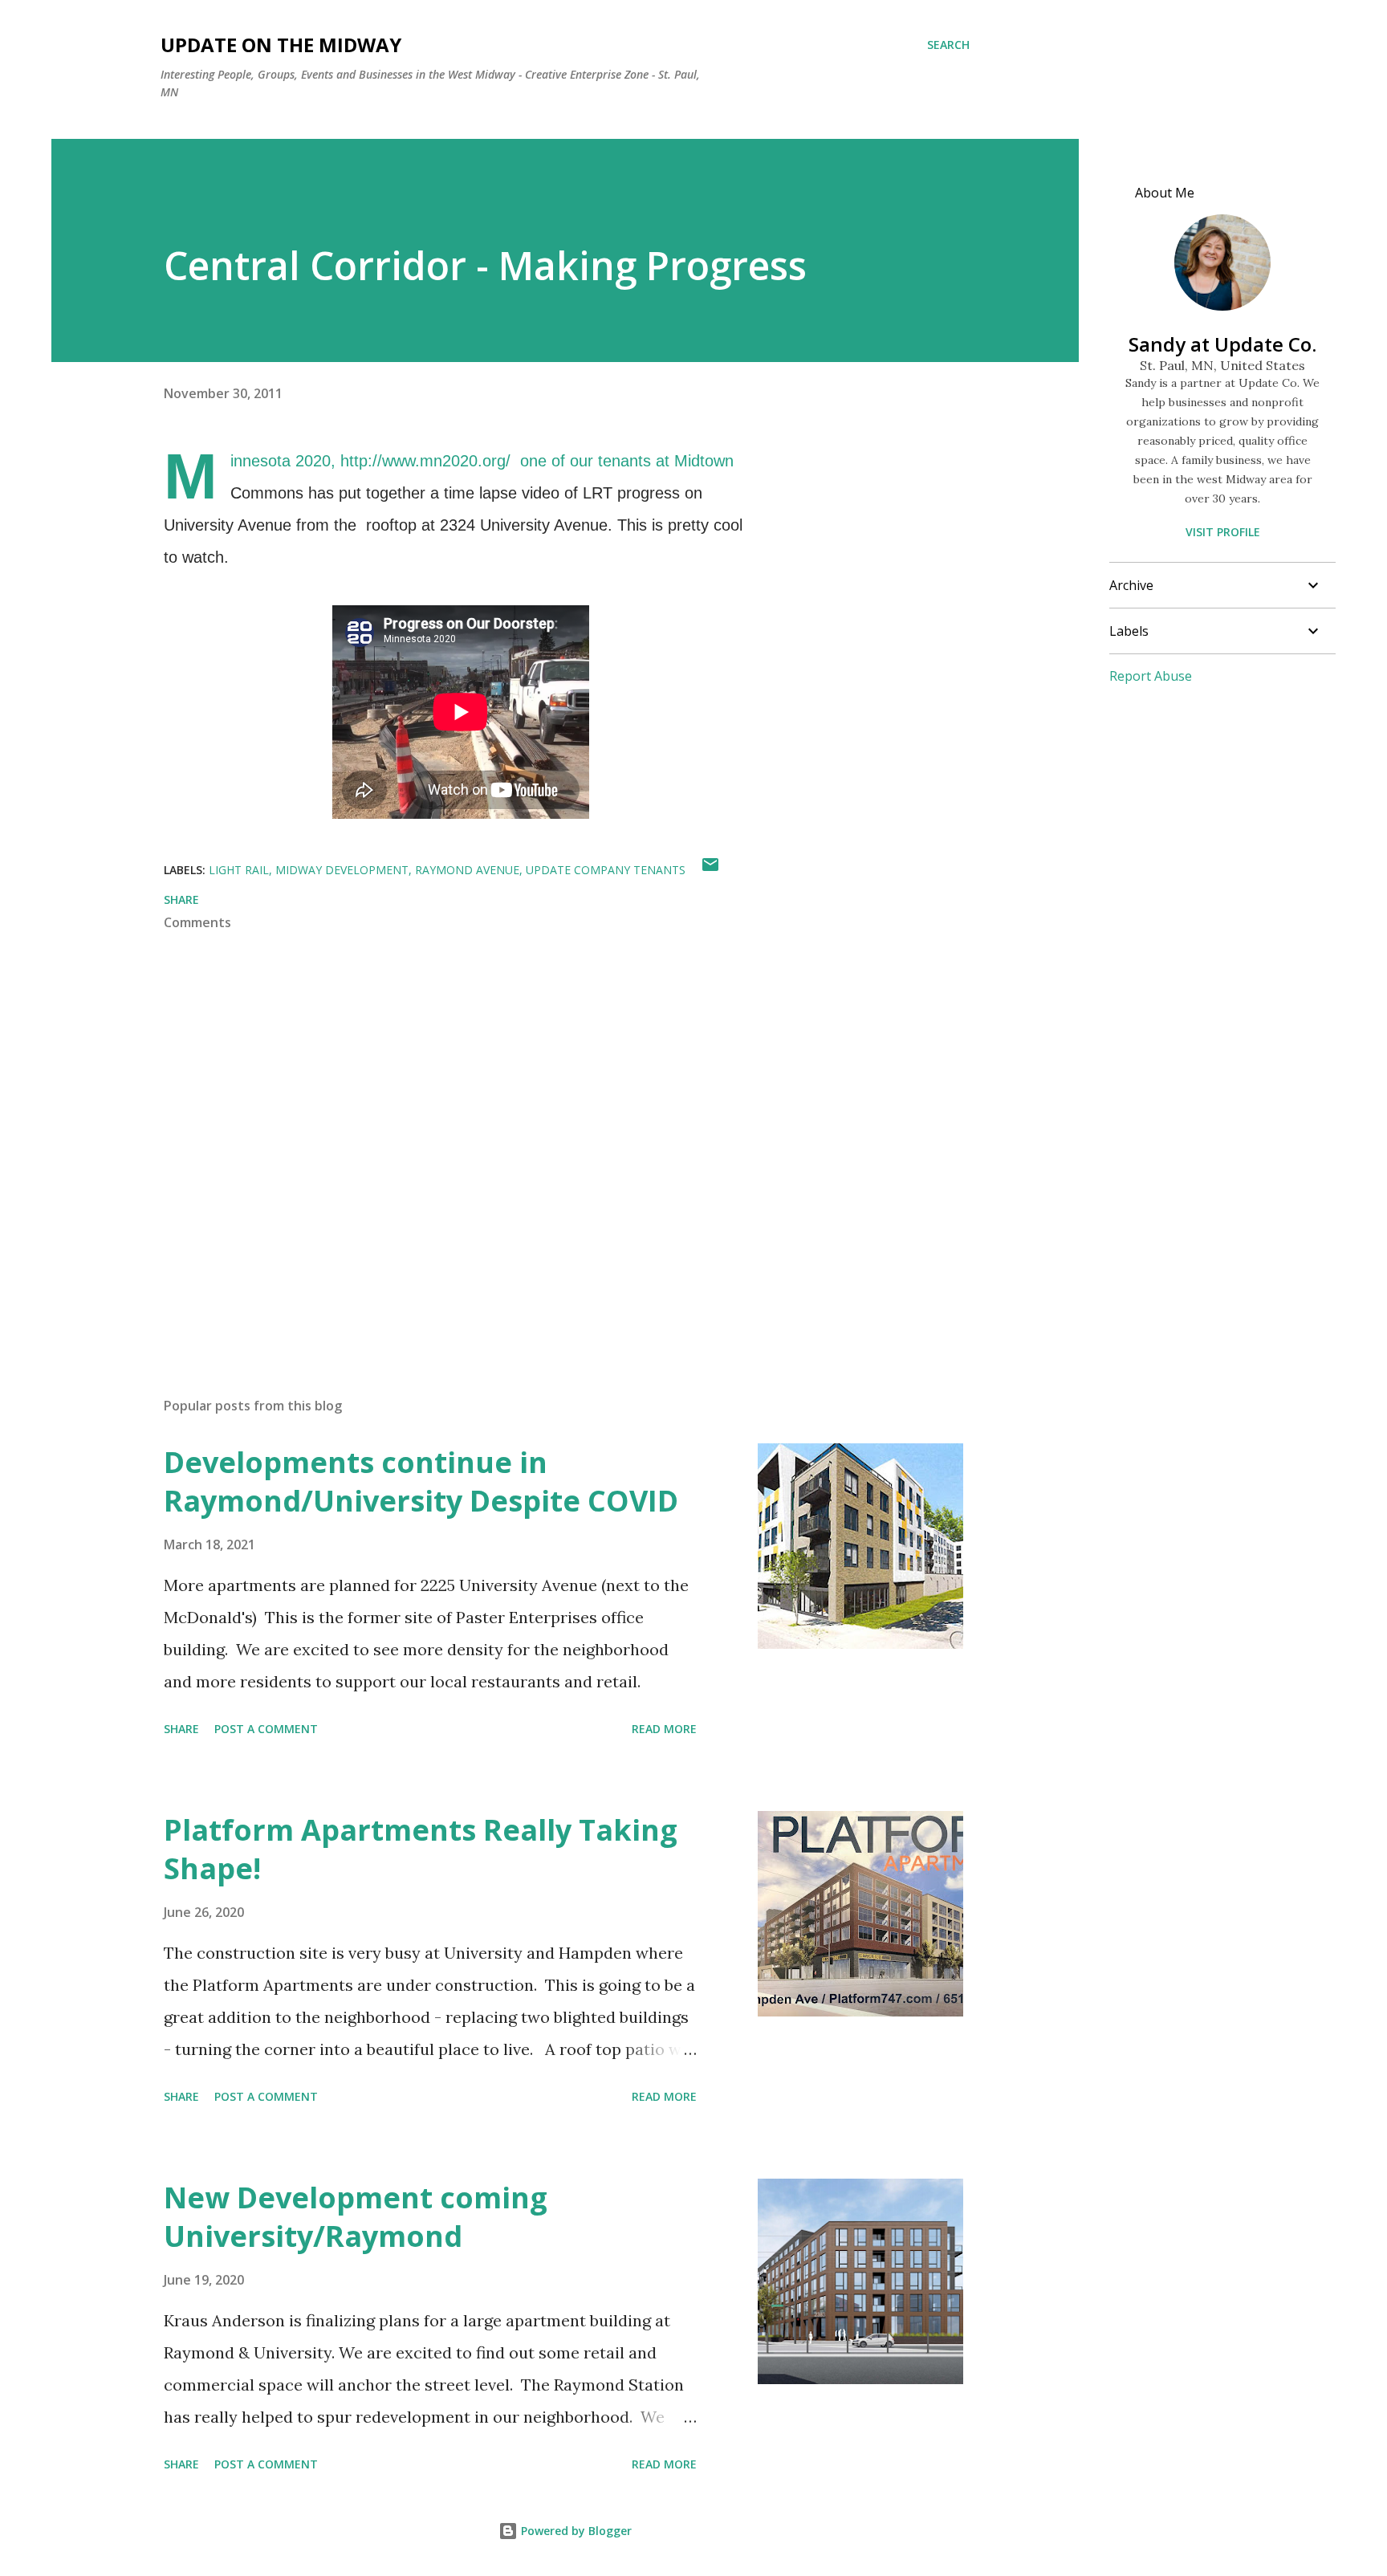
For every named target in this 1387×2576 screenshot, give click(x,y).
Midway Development (342, 870)
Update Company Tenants (606, 870)
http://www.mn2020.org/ (425, 461)
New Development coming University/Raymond (356, 2217)
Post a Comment (266, 1729)
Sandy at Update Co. (1222, 344)
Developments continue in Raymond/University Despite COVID (421, 1481)
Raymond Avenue (467, 870)
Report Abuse (1151, 676)
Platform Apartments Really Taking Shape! (421, 1849)
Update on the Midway (281, 45)
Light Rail (239, 870)
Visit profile (1223, 532)
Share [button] (181, 899)
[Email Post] (710, 870)
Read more (664, 1729)
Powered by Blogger (575, 2531)
